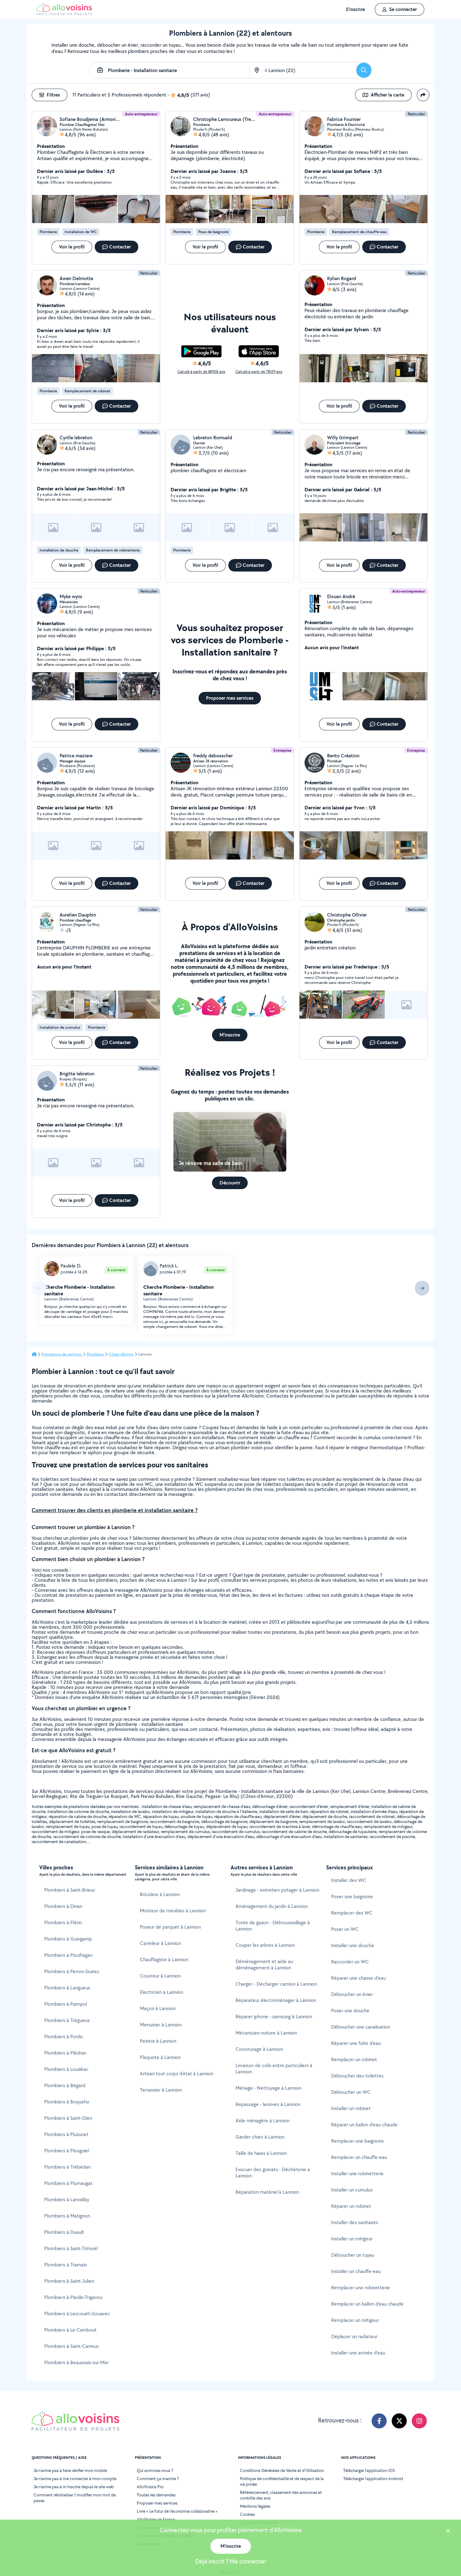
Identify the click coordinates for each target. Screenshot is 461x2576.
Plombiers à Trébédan (67, 2167)
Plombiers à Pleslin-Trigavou (73, 2297)
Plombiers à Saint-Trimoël (71, 2248)
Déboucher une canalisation (361, 2027)
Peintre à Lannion (158, 2041)
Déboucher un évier (352, 1994)
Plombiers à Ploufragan (68, 1955)
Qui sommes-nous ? (155, 2470)
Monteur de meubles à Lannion (173, 1911)
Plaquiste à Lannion (160, 2057)
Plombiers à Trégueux (67, 2020)
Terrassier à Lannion (161, 2090)
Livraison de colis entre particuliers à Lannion (274, 2069)
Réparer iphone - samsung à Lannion (274, 2017)
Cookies (247, 2514)
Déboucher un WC (351, 2092)
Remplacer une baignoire (358, 2141)
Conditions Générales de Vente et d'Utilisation (282, 2470)
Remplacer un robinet (354, 2059)
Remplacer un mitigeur (355, 2320)
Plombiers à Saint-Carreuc (72, 2346)
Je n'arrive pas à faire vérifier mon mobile (70, 2470)
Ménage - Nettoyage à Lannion (268, 2088)
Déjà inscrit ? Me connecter (231, 2561)
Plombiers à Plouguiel (67, 2151)
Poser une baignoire (352, 1897)
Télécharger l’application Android (373, 2479)
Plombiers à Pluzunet (66, 2134)
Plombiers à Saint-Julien (69, 2281)
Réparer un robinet (351, 2206)
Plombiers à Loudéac (66, 2069)
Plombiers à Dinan (63, 1906)
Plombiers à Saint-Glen (68, 2118)
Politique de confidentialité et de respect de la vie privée (282, 2481)
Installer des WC (349, 1880)
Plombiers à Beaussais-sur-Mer (77, 2362)
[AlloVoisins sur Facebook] (379, 2421)
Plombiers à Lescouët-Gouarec (77, 2314)
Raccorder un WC (350, 1962)
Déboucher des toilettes (357, 2076)
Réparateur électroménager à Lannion (276, 2000)
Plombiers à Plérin (63, 1923)
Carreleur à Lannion (160, 1943)
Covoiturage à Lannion (259, 2049)
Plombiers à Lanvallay (67, 2200)
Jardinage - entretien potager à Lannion (277, 1890)
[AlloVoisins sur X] (399, 2421)
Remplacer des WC (352, 1913)
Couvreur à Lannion (160, 1976)
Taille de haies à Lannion (261, 2153)
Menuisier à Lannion (161, 2025)
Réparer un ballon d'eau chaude (364, 2125)
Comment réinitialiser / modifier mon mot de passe (75, 2498)
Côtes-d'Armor (121, 1354)
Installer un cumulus (352, 2190)
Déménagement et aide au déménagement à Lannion (264, 1965)
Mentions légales (255, 2506)
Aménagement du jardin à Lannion (272, 1906)
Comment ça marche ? (158, 2479)
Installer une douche (353, 1945)
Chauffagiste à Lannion (164, 1959)
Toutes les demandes (156, 2495)
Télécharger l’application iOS (369, 2470)
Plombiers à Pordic (64, 2037)
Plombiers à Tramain (66, 2265)
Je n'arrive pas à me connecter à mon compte (75, 2479)
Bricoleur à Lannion (160, 1894)
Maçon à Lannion (158, 2008)
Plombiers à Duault (64, 2232)
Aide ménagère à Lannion (262, 2121)
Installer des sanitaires (355, 2222)
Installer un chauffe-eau (356, 2271)
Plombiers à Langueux (67, 1988)
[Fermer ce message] (448, 2532)
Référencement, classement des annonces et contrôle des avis (281, 2495)
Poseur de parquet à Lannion (170, 1927)
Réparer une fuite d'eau (356, 2043)
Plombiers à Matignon (67, 2216)
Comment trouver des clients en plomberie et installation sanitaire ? (115, 1510)
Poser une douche (350, 2011)
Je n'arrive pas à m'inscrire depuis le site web (74, 2487)
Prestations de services (62, 1354)
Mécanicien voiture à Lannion (266, 2033)
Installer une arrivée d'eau (358, 2353)
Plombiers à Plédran (65, 2053)
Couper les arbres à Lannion (265, 1945)
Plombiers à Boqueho (67, 2102)
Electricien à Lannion (162, 1992)
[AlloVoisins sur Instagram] (419, 2421)
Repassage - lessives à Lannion (268, 2104)
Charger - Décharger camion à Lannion (276, 1984)
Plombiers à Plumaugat (68, 2183)
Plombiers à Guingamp (68, 1939)
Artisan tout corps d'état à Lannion (177, 2074)
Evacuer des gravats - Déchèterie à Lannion (273, 2173)
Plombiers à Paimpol (66, 2004)
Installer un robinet (351, 2108)
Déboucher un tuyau (353, 2255)
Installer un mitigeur (352, 2239)
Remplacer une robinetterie (360, 2288)
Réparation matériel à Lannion (267, 2192)
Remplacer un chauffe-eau (359, 2157)
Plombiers (95, 1354)
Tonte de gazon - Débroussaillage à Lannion (273, 1926)
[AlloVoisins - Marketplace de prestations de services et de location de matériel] (64, 13)
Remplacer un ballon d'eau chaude (367, 2304)
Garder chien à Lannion (260, 2137)
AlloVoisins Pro (150, 2487)
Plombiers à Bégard (65, 2085)
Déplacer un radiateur (354, 2336)
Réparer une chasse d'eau (358, 1978)
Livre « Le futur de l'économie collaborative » (177, 2511)
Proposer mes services (157, 2503)
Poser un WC (345, 1929)
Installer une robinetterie (357, 2174)
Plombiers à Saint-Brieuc (70, 1890)
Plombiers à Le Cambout (70, 2330)
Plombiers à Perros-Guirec (72, 1971)
